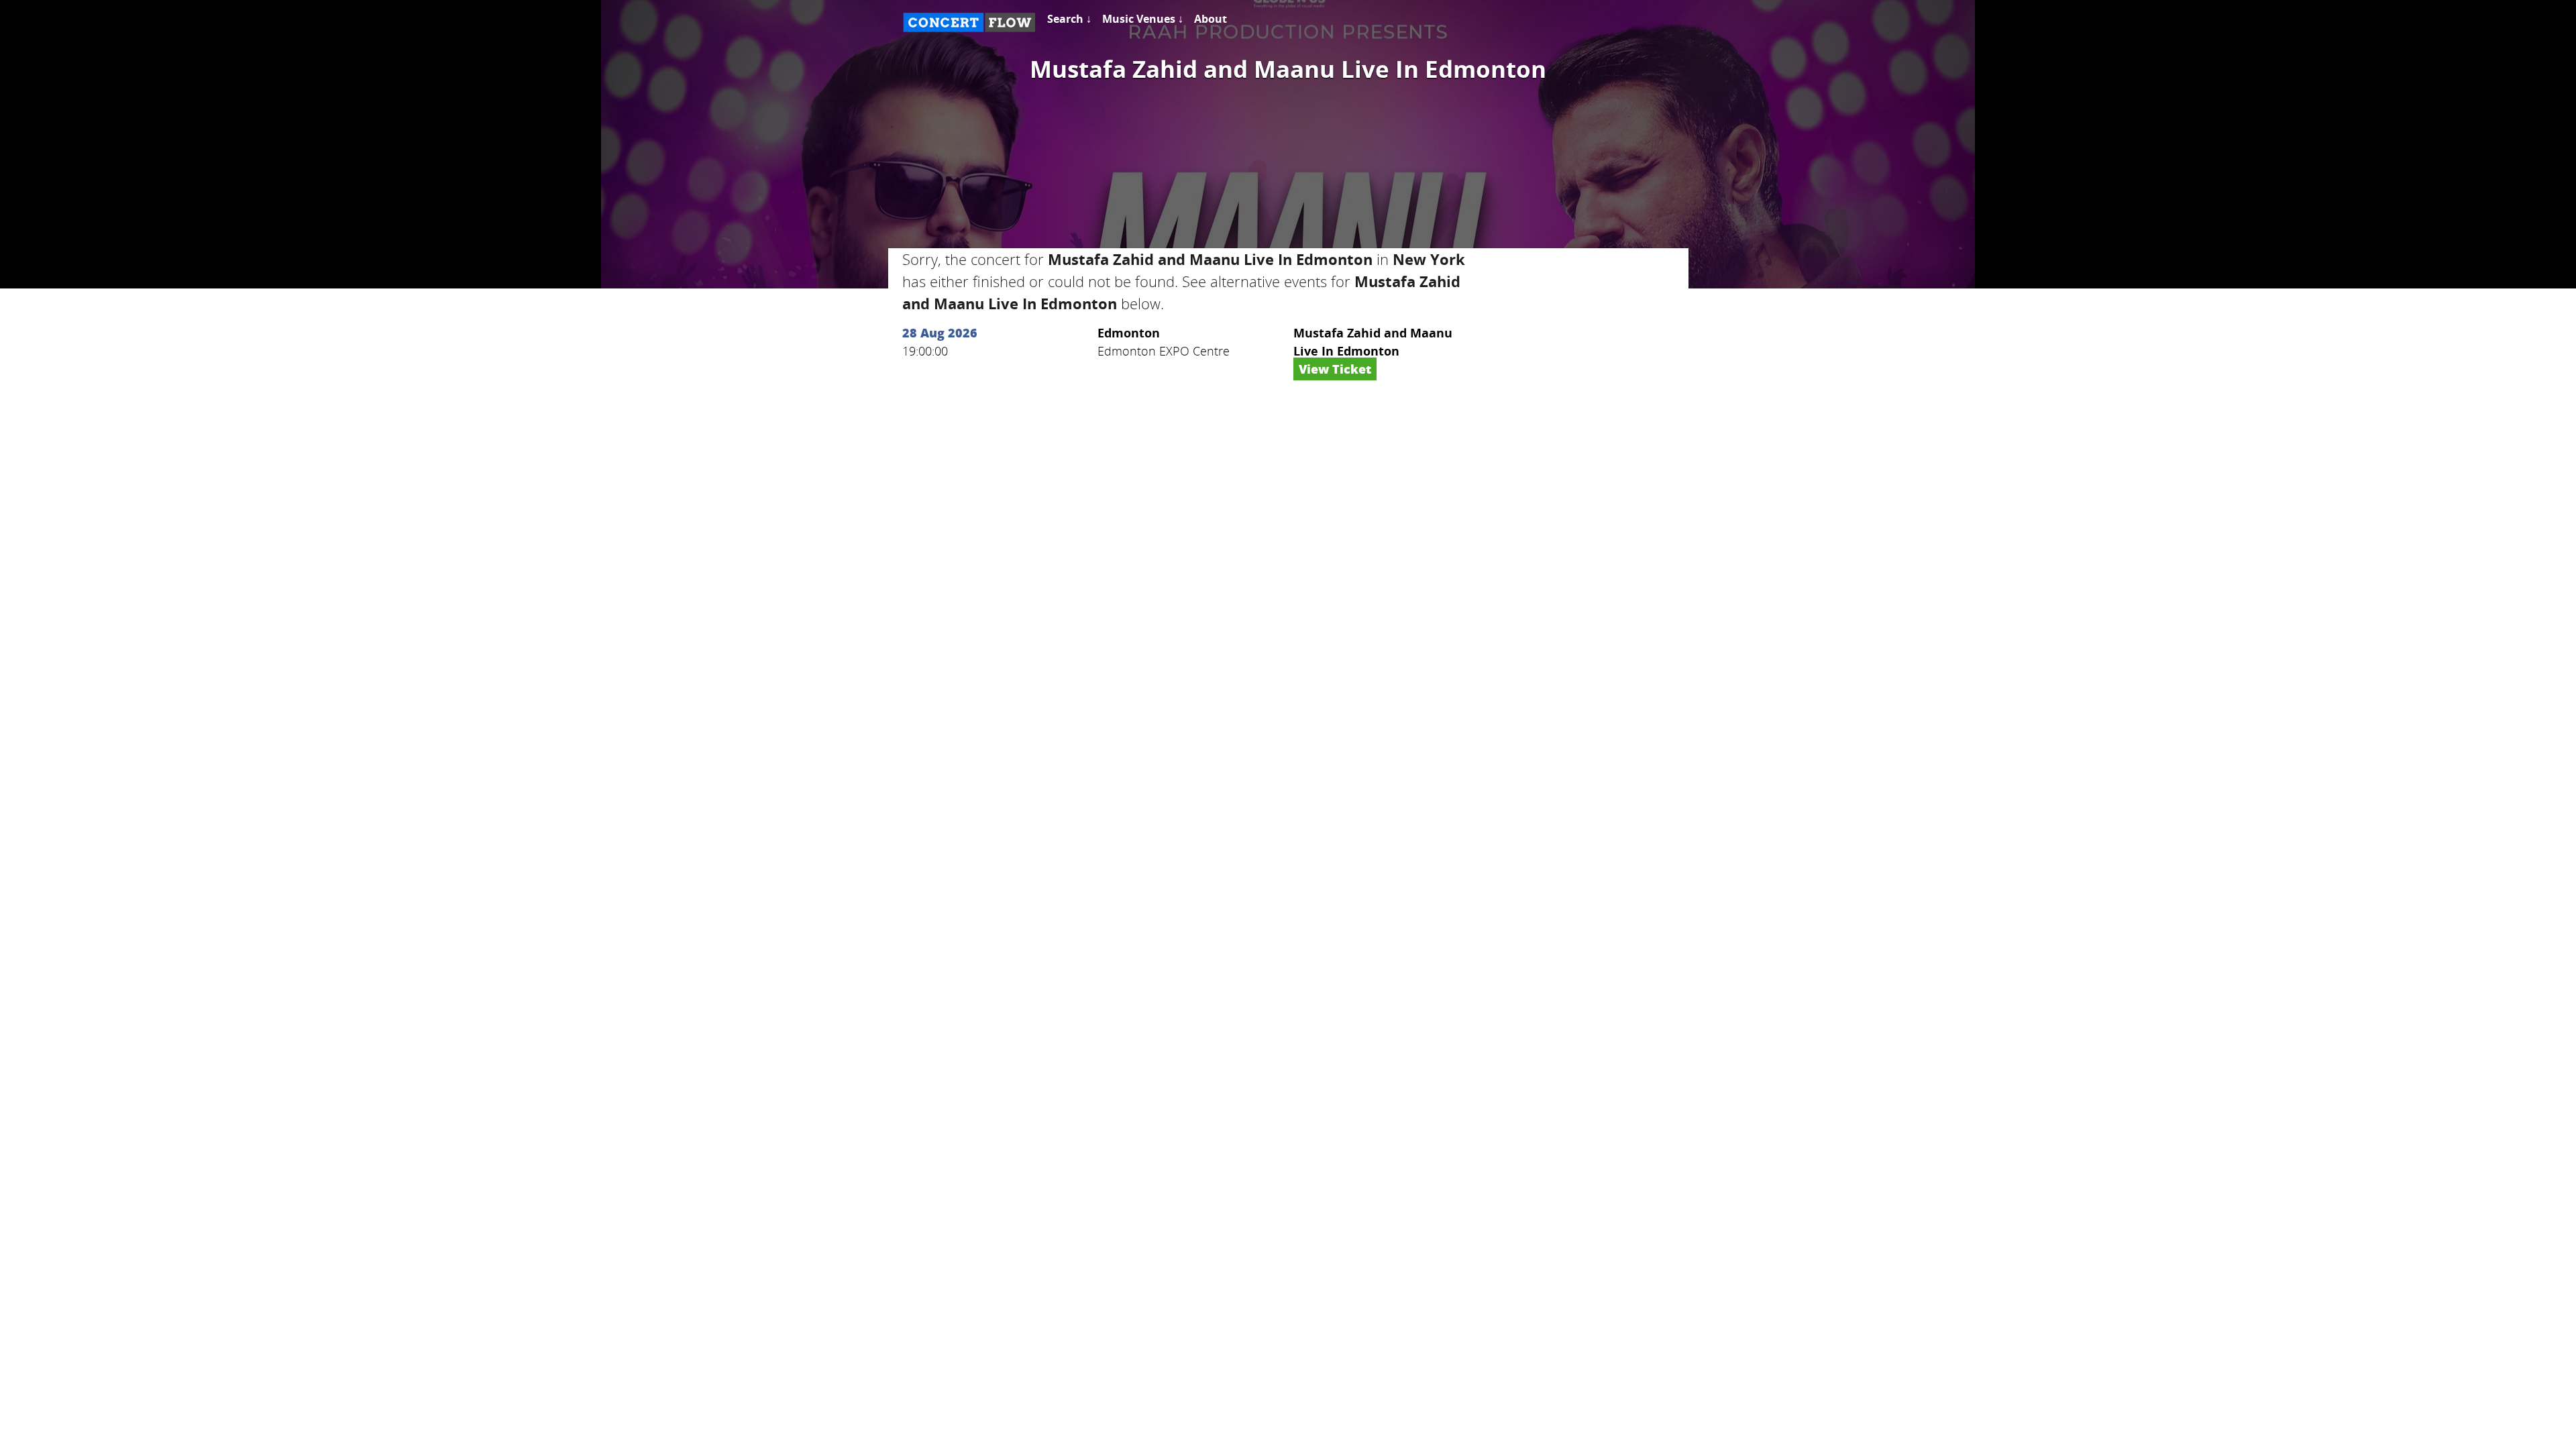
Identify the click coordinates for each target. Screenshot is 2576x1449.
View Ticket (1335, 369)
